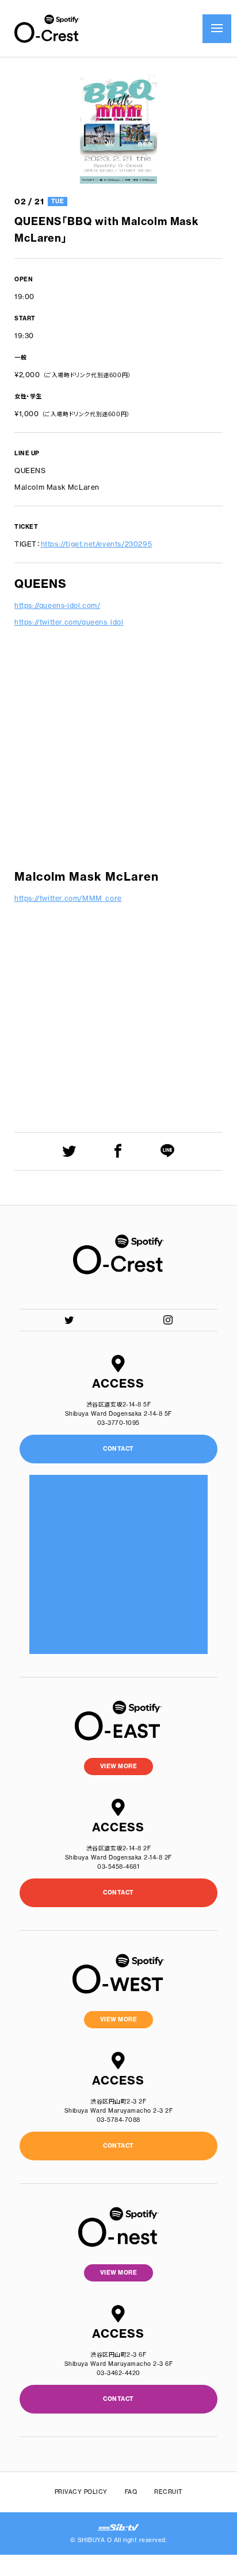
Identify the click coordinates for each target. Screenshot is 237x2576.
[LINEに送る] (168, 1151)
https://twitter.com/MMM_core (68, 898)
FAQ (131, 2492)
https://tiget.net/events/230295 (97, 544)
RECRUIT (169, 2492)
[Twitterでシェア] (69, 1151)
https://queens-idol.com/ (57, 605)
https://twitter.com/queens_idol (69, 622)
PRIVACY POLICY (81, 2492)
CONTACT (118, 1893)
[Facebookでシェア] (118, 1151)
